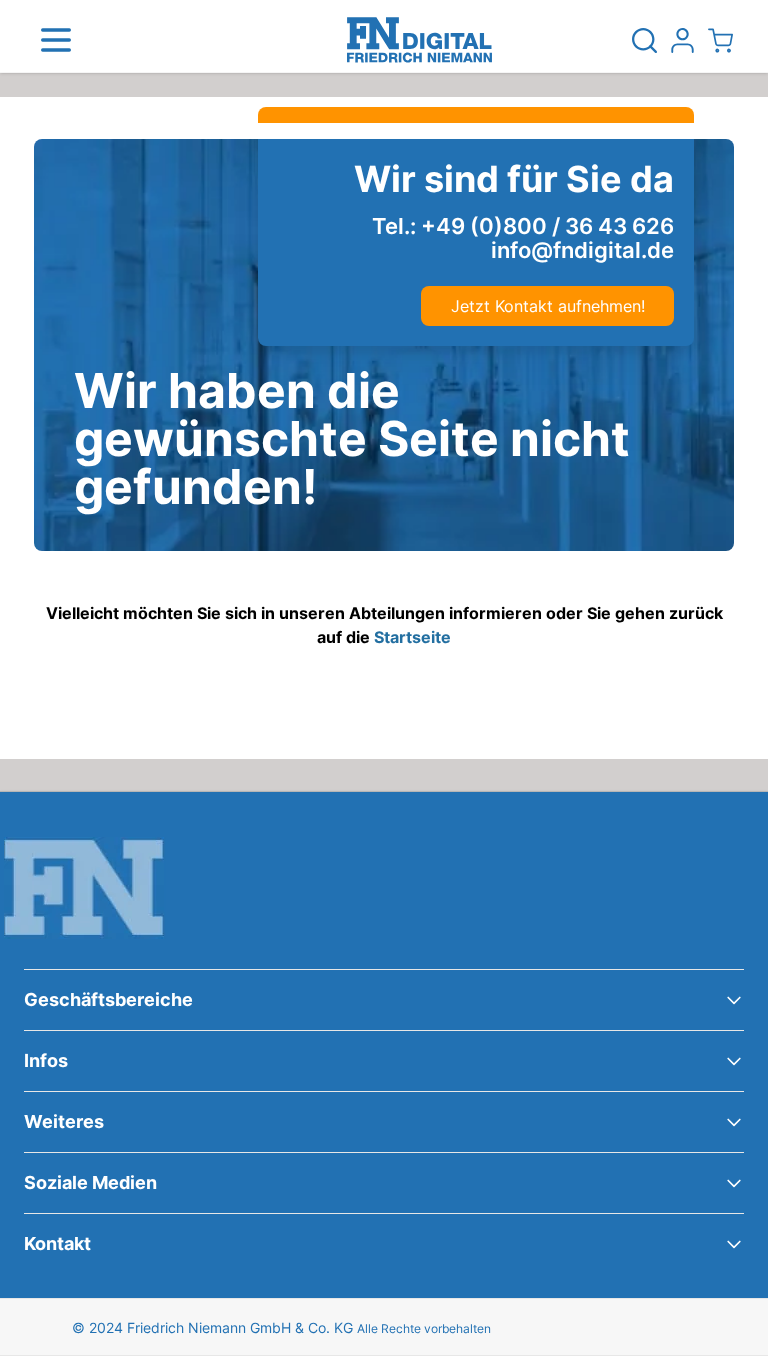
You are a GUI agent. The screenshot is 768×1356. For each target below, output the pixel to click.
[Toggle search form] (644, 40)
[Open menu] (56, 40)
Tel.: (523, 226)
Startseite (412, 637)
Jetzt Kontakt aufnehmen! (548, 306)
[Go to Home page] (419, 40)
